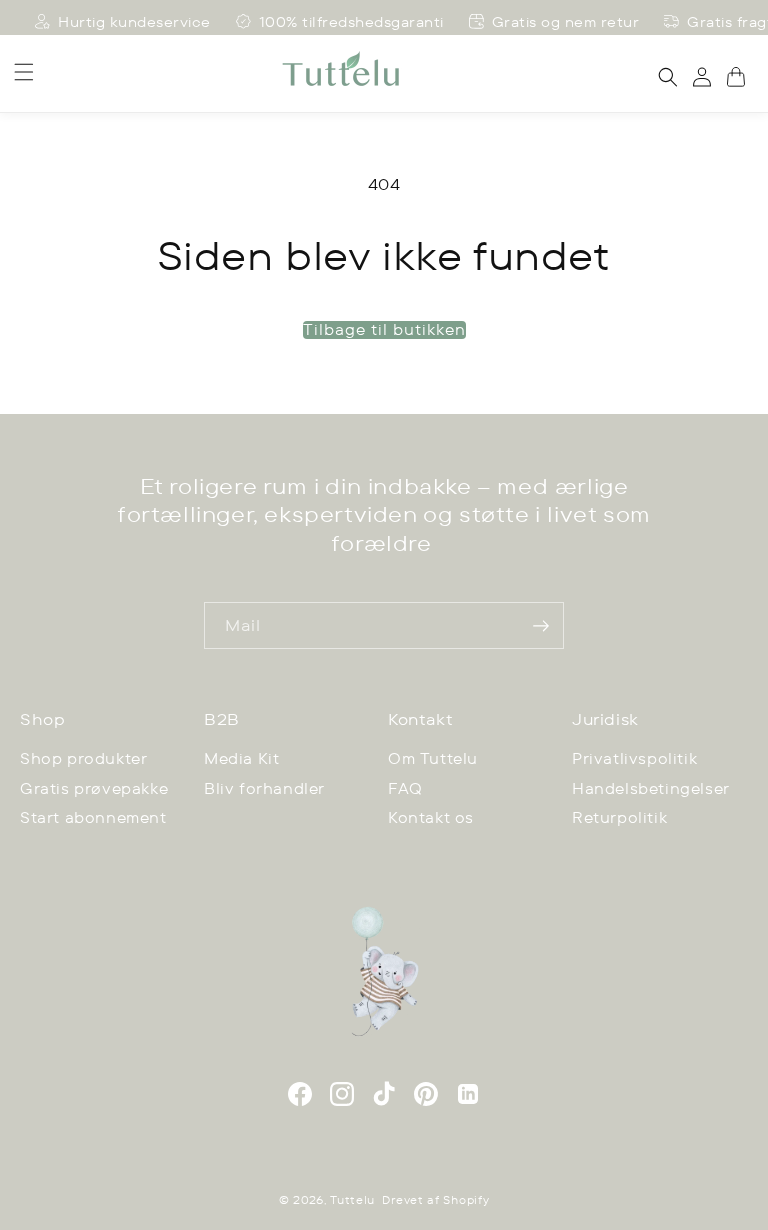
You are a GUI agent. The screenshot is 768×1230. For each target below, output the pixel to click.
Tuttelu (352, 1200)
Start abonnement (93, 817)
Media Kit (241, 758)
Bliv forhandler (264, 788)
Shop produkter (83, 758)
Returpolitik (619, 817)
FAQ (405, 788)
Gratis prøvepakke (94, 788)
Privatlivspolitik (634, 758)
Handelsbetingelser (651, 788)
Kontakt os (431, 817)
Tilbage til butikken (384, 330)
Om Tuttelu (433, 758)
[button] (24, 72)
